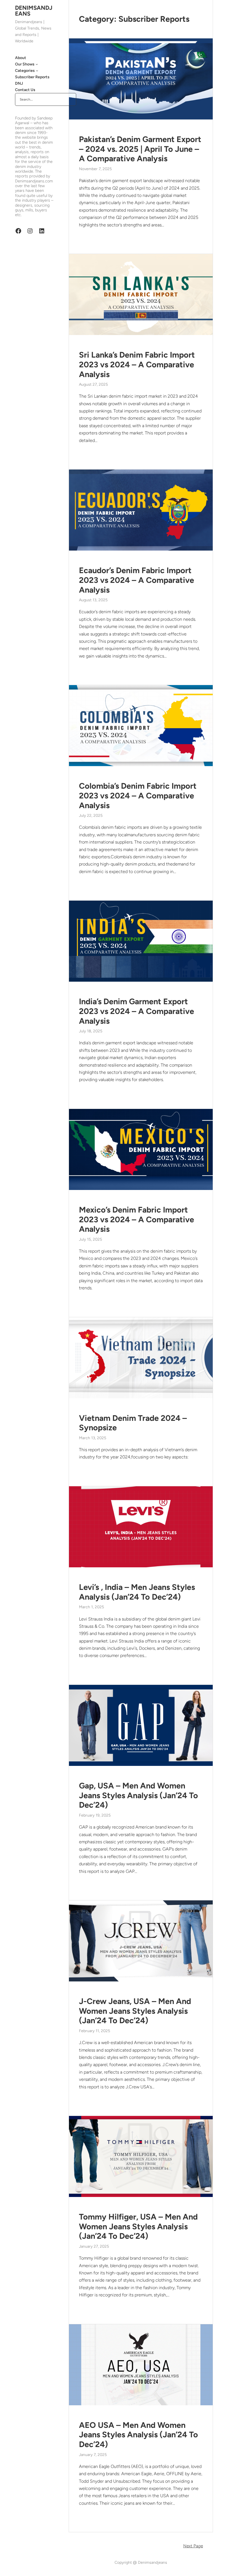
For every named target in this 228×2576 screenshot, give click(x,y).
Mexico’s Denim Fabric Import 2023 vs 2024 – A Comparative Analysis (137, 1219)
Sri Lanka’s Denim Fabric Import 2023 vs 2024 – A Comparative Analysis (137, 364)
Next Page (193, 2546)
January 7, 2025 (93, 2455)
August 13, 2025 (93, 600)
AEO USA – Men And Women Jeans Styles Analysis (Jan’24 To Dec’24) (138, 2435)
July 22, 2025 (91, 816)
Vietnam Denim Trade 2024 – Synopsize (133, 1423)
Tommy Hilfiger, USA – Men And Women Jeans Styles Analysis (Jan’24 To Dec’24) (138, 2226)
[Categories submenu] (37, 70)
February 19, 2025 (95, 1815)
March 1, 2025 (91, 1607)
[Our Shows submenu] (37, 64)
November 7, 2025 (95, 169)
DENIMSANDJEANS (34, 11)
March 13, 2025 (93, 1438)
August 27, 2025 (93, 384)
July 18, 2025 (91, 1031)
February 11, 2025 (95, 2031)
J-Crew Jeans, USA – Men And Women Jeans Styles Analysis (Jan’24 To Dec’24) (135, 2011)
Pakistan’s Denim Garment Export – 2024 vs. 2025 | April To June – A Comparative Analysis (140, 149)
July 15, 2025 (91, 1239)
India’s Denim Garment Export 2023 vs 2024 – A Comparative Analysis (137, 1011)
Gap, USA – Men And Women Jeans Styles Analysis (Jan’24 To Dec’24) (138, 1795)
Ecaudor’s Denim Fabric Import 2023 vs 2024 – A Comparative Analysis (137, 580)
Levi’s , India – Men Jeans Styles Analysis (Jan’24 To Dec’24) (137, 1592)
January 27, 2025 (94, 2246)
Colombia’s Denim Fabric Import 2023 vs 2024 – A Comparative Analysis (138, 795)
